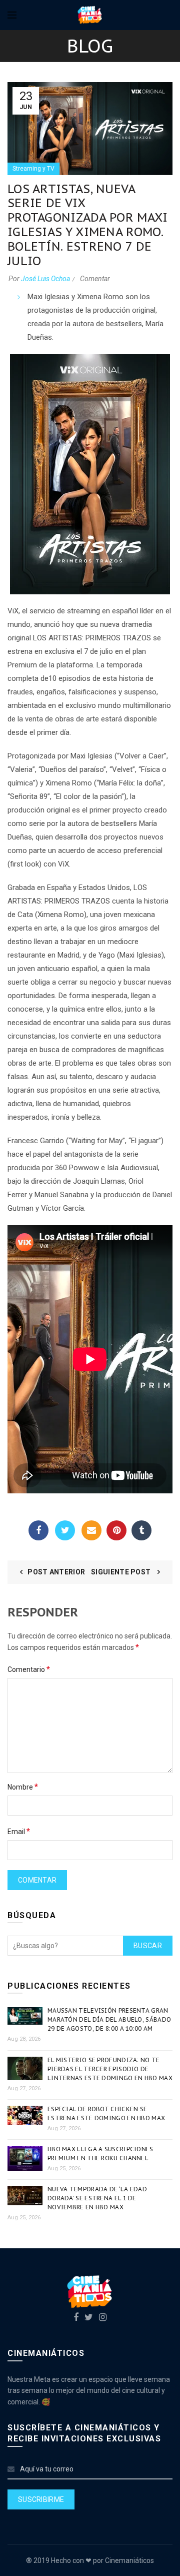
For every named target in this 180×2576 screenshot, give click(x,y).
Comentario (29, 1669)
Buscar (148, 1946)
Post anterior (56, 1572)
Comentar (95, 279)
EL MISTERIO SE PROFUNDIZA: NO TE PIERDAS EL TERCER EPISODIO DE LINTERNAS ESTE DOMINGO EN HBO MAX (110, 2069)
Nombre (23, 1787)
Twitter (65, 1530)
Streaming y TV (33, 169)
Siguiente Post (122, 1572)
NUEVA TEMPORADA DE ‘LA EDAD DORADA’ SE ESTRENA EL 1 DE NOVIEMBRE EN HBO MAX (97, 2198)
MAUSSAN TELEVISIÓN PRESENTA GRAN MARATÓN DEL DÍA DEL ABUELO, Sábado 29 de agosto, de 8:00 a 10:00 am (109, 2019)
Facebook (38, 1530)
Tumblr (141, 1530)
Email (91, 1530)
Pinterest (116, 1530)
